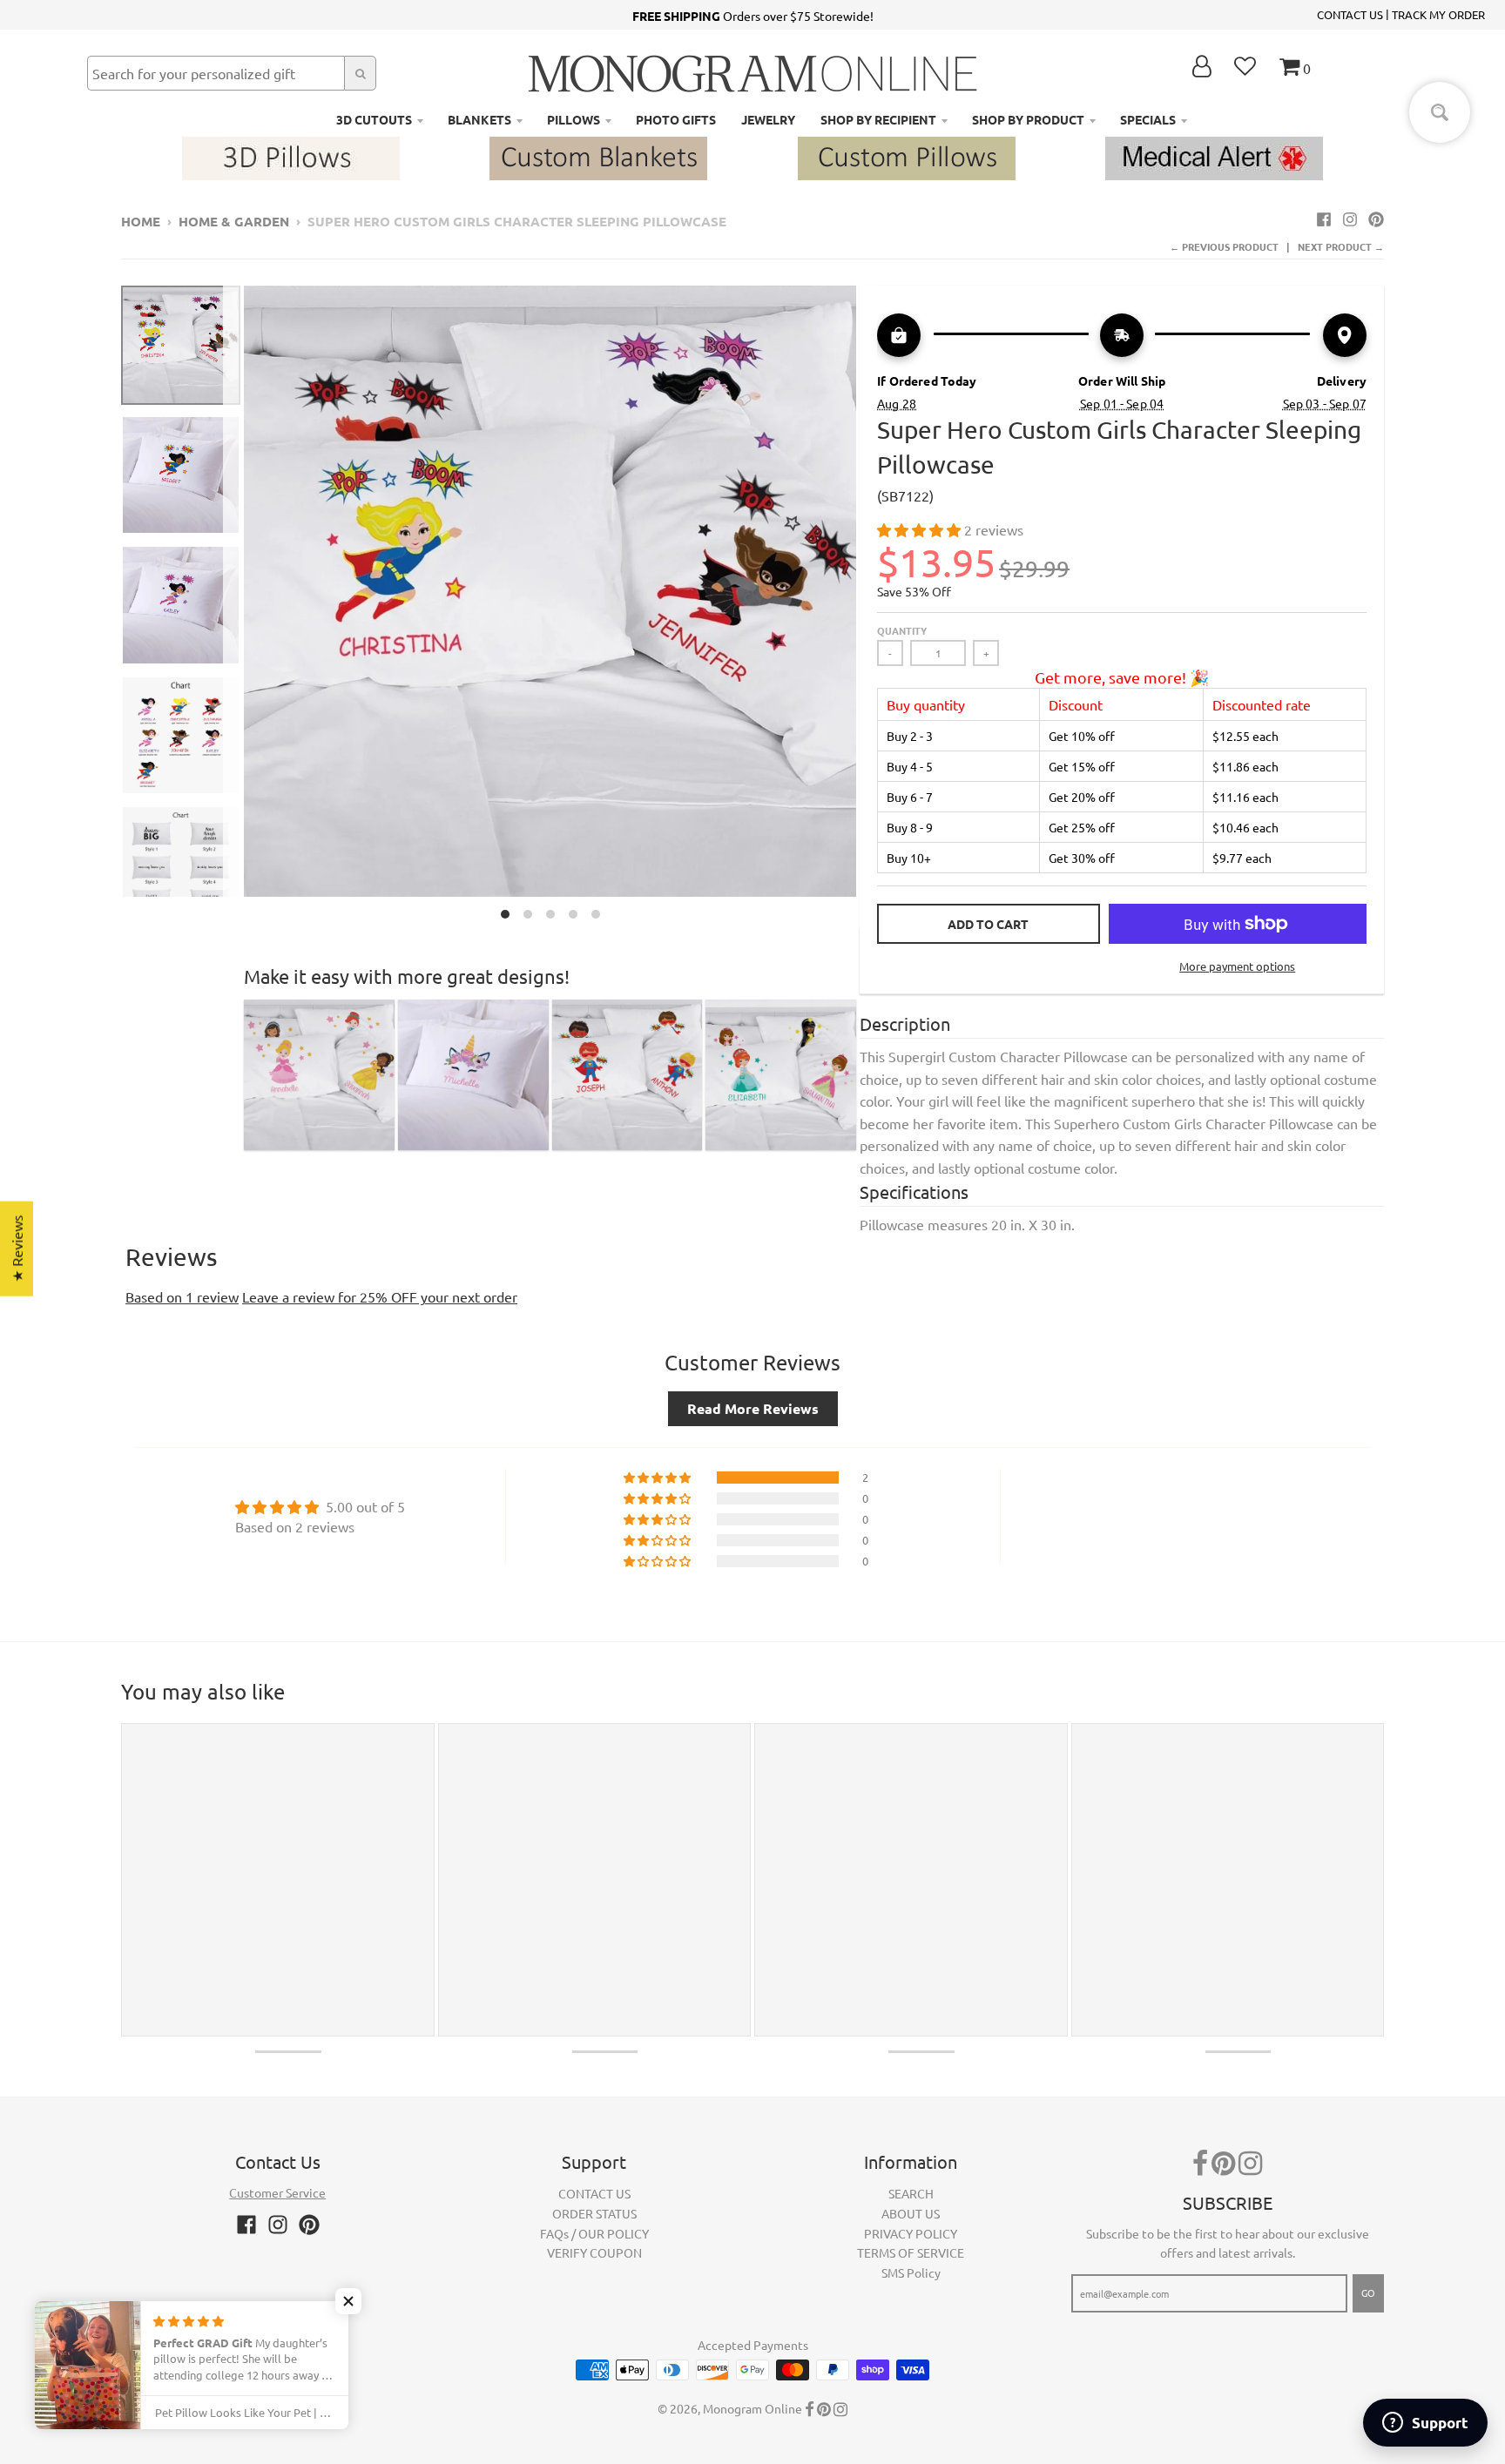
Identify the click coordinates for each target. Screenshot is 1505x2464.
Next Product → (1341, 246)
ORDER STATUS (594, 2213)
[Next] (867, 607)
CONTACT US (1350, 14)
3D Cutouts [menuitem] (374, 119)
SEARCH (911, 2193)
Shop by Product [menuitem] (1028, 119)
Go (1368, 2292)
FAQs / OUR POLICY (594, 2233)
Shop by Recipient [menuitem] (878, 119)
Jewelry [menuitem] (768, 119)
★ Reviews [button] (17, 1249)
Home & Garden (234, 221)
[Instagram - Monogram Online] (1350, 219)
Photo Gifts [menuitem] (676, 119)
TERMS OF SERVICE (911, 2252)
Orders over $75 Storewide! (753, 16)
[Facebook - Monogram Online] (1324, 219)
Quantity (902, 630)
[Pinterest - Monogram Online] (1376, 219)
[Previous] (233, 607)
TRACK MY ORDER (1438, 14)
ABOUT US (911, 2213)
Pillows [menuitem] (574, 119)
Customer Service (277, 2192)
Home (141, 221)
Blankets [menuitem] (479, 119)
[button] (921, 529)
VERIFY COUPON (594, 2252)
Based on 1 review (182, 1296)
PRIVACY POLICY (911, 2233)
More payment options (1237, 966)
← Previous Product (1224, 246)
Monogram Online (752, 2408)
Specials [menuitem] (1148, 119)
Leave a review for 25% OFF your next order (380, 1296)
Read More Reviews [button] (753, 1408)
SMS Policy (911, 2272)
